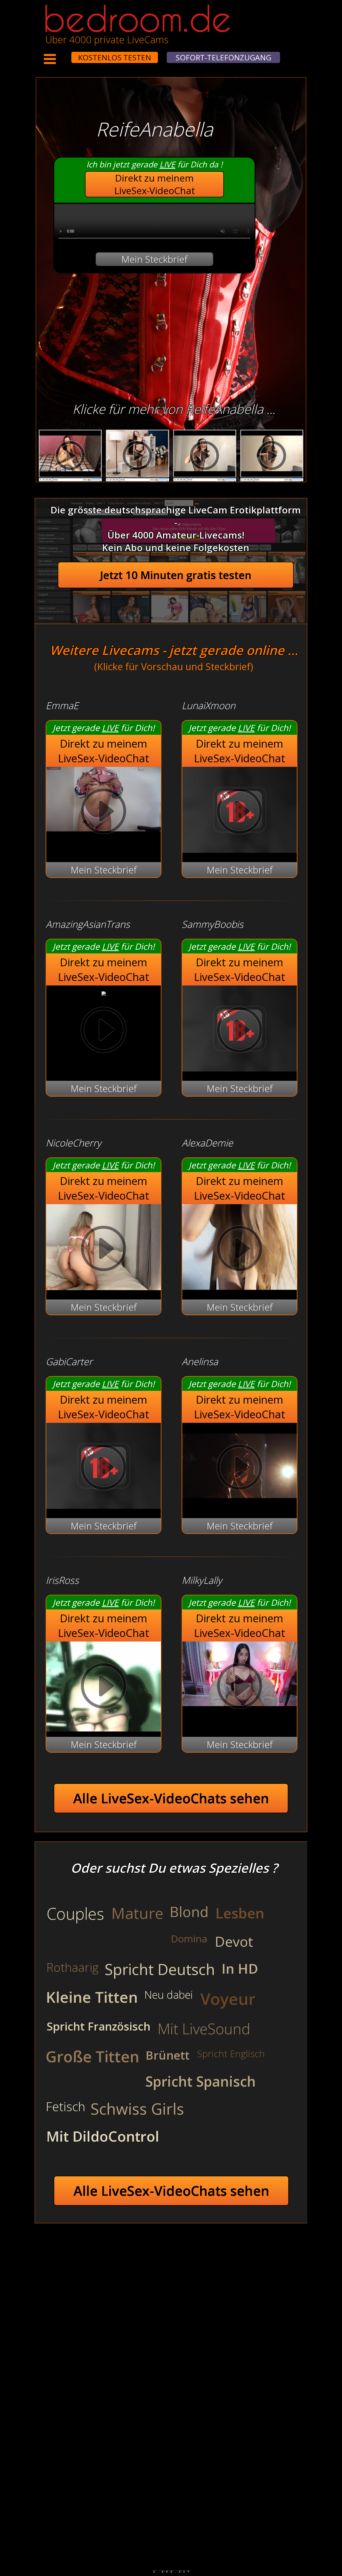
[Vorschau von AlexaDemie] (240, 1287)
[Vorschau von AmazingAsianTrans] (104, 992)
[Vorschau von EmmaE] (104, 813)
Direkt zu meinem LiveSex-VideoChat (155, 184)
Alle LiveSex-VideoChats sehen (171, 1798)
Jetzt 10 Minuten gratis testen (176, 575)
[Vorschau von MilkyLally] (240, 1687)
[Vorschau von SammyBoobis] (240, 1068)
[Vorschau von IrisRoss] (104, 1687)
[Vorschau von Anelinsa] (240, 1505)
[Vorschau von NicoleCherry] (104, 1287)
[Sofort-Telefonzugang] (67, 54)
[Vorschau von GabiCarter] (104, 1505)
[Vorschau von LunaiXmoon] (240, 849)
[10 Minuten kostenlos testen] (61, 54)
